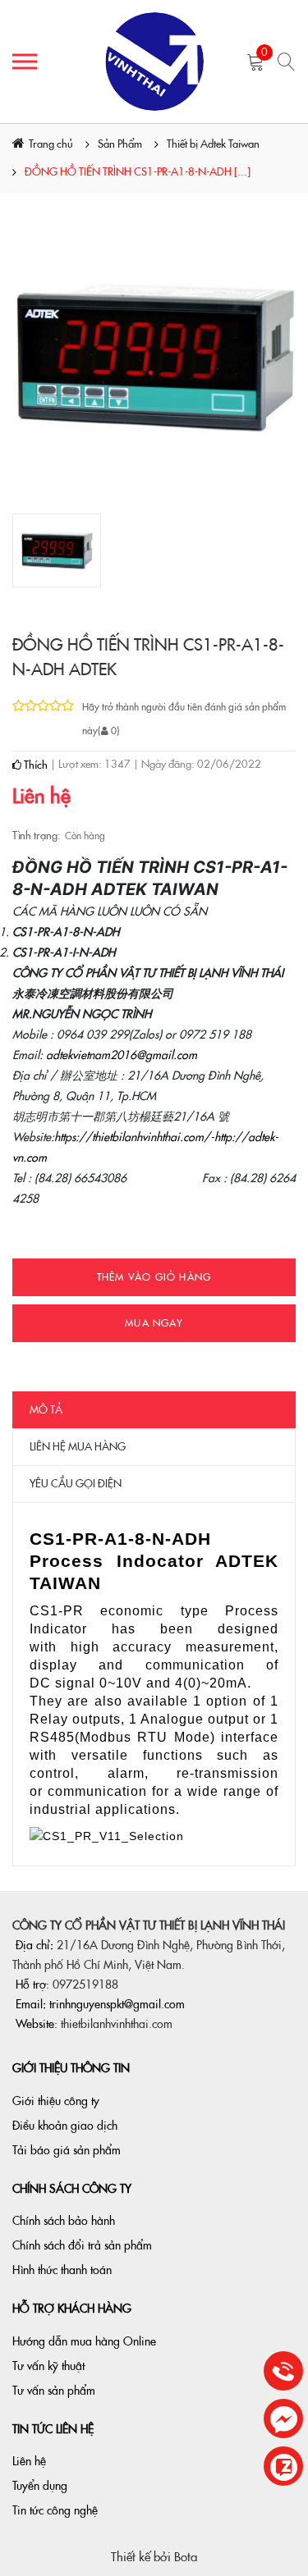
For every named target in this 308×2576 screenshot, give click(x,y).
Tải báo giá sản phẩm (67, 2150)
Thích (34, 765)
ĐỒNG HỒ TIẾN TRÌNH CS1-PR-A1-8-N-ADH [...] (138, 172)
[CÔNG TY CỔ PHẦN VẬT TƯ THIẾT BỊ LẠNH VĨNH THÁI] (154, 62)
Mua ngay (154, 1323)
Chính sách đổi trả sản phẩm (82, 2245)
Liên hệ (29, 2461)
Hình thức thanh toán (62, 2270)
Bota (186, 2557)
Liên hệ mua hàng (78, 1447)
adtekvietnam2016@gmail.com (122, 1055)
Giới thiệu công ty (56, 2101)
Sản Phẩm (120, 144)
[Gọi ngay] (283, 2372)
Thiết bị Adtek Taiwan (213, 144)
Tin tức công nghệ (55, 2510)
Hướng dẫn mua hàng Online (84, 2341)
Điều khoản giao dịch (65, 2126)
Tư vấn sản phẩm (54, 2391)
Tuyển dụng (40, 2486)
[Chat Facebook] (283, 2420)
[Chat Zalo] (283, 2467)
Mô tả (46, 1410)
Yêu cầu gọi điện (76, 1484)
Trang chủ (51, 144)
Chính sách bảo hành (64, 2221)
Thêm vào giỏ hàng (154, 1277)
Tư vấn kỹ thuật (48, 2366)
